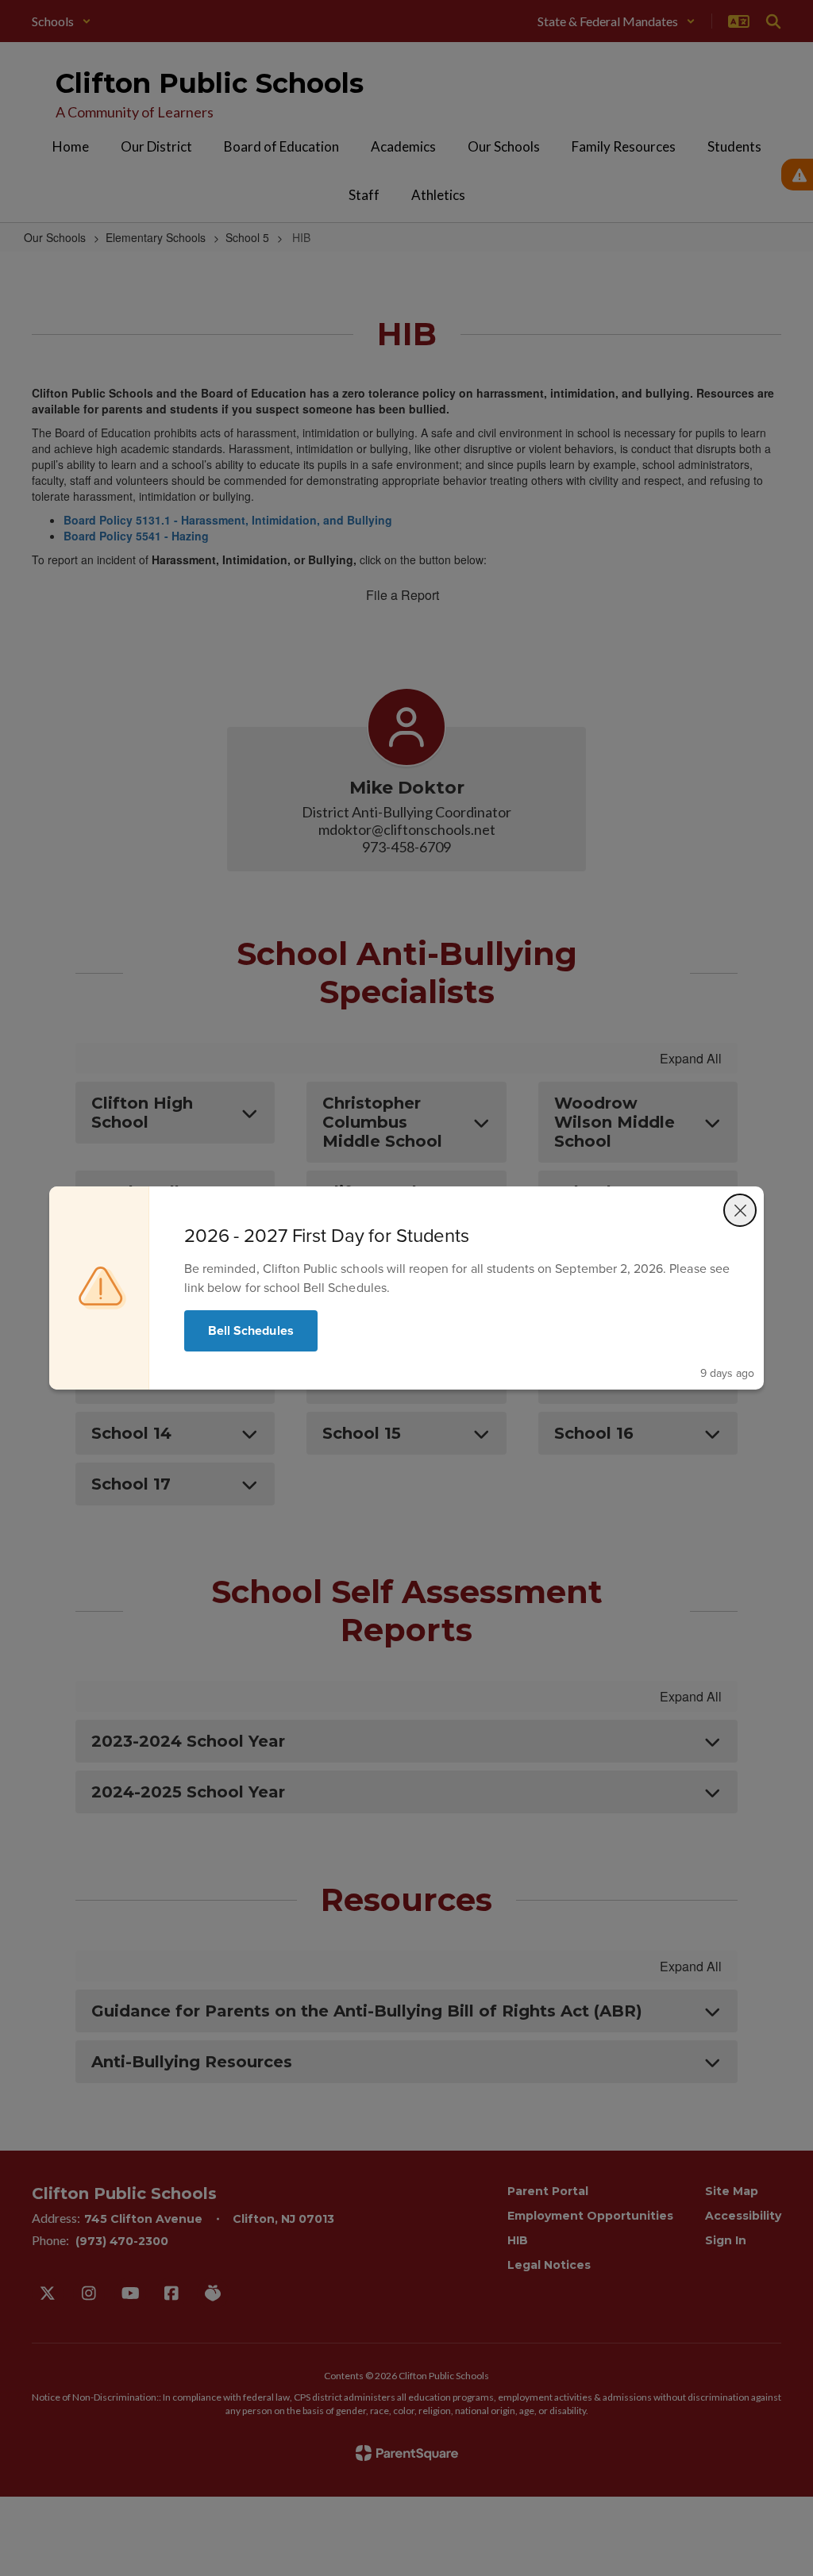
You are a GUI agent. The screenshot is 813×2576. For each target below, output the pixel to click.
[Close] (740, 1210)
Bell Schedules (251, 1330)
